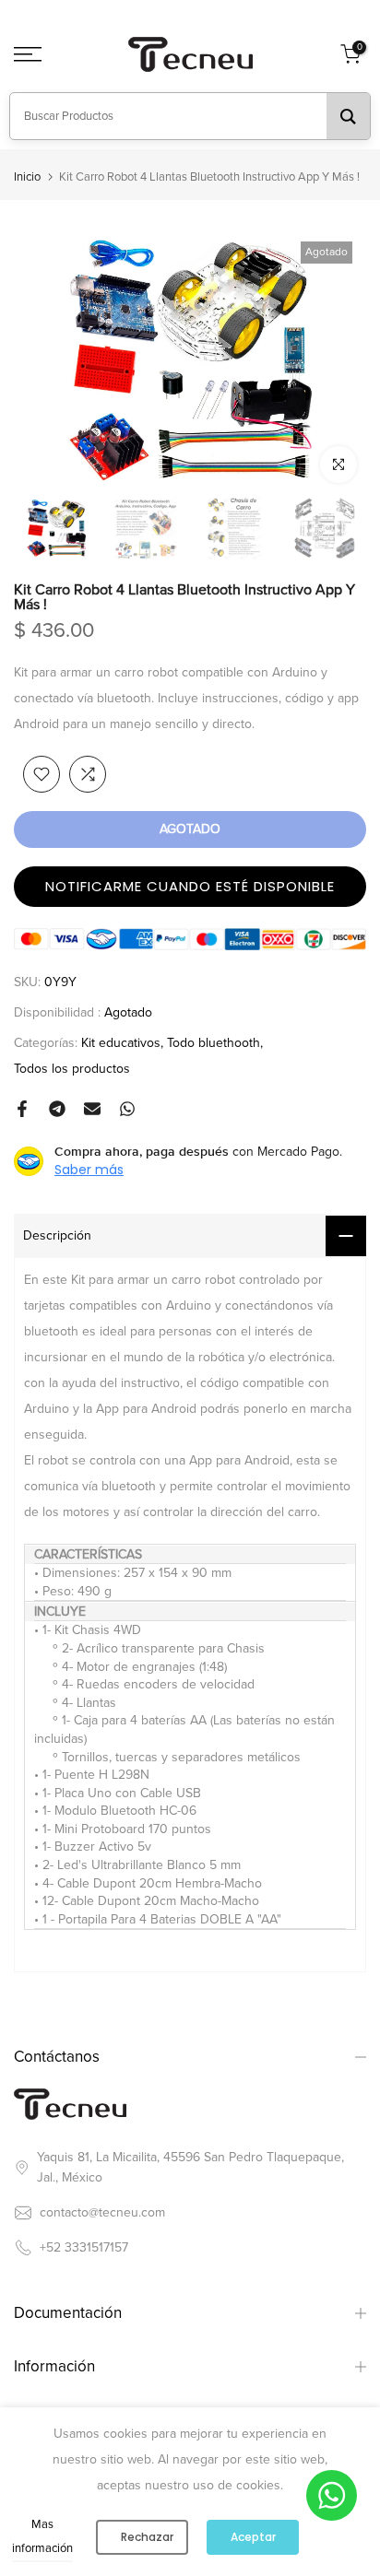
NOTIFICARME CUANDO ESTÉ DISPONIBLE (190, 886)
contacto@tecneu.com (102, 2212)
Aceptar (253, 2537)
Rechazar (147, 2537)
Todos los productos (72, 1069)
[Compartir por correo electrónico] (92, 1109)
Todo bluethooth (214, 1043)
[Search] (348, 116)
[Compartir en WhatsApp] (127, 1109)
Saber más (89, 1170)
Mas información (42, 2536)
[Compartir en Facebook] (22, 1109)
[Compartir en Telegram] (57, 1109)
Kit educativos (121, 1043)
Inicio (27, 177)
